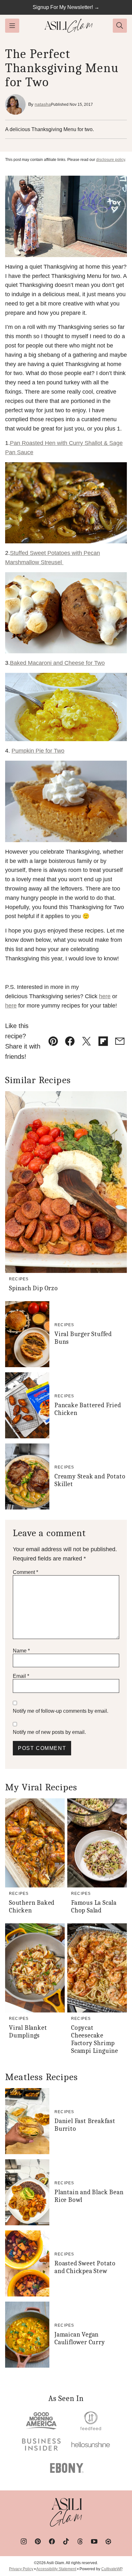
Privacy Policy (21, 2569)
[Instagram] (24, 2541)
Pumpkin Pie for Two (38, 751)
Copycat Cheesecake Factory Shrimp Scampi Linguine (95, 2039)
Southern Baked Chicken (32, 1907)
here (105, 996)
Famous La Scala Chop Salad (94, 1907)
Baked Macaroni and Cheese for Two (57, 663)
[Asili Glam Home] (69, 26)
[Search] (120, 26)
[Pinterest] (38, 2541)
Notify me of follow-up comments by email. (61, 1711)
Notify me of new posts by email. (49, 1732)
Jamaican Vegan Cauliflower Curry (80, 2338)
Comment (25, 1572)
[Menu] (12, 26)
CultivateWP (112, 2569)
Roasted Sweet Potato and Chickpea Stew (85, 2267)
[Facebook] (52, 2541)
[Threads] (80, 2541)
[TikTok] (66, 2541)
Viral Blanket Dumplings (28, 2032)
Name (21, 1651)
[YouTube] (94, 2541)
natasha (43, 104)
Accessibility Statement (56, 2569)
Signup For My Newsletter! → (66, 7)
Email (21, 1676)
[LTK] (108, 2541)
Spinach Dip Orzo (33, 1288)
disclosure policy (111, 160)
